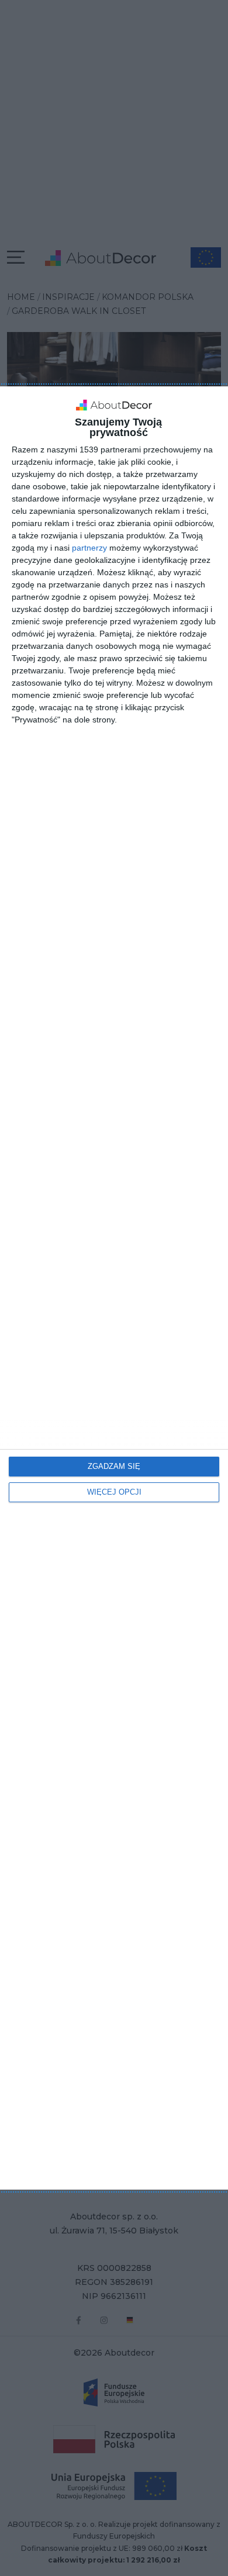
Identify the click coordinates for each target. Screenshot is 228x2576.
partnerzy (89, 548)
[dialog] (114, 1288)
